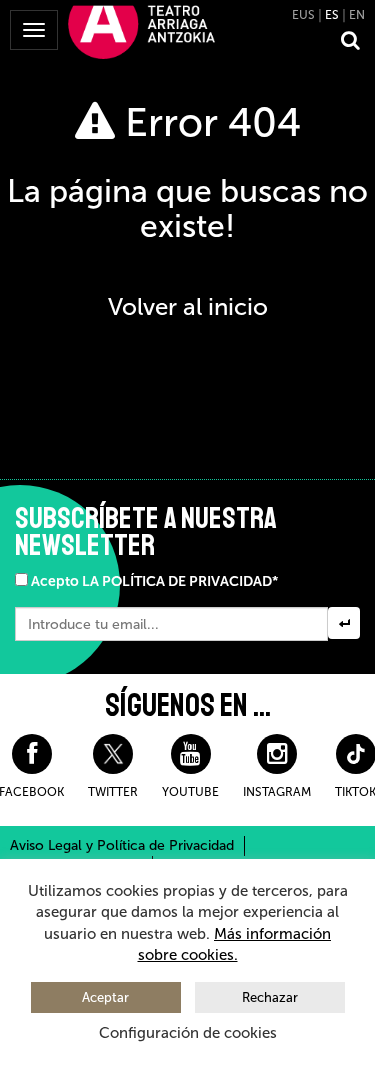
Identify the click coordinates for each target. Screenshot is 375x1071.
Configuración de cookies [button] (188, 1033)
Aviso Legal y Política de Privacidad (122, 845)
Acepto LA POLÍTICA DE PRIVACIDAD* (154, 581)
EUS (303, 15)
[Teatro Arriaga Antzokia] (141, 31)
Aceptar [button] (105, 997)
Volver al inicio (188, 306)
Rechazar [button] (270, 997)
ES (332, 15)
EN (357, 15)
